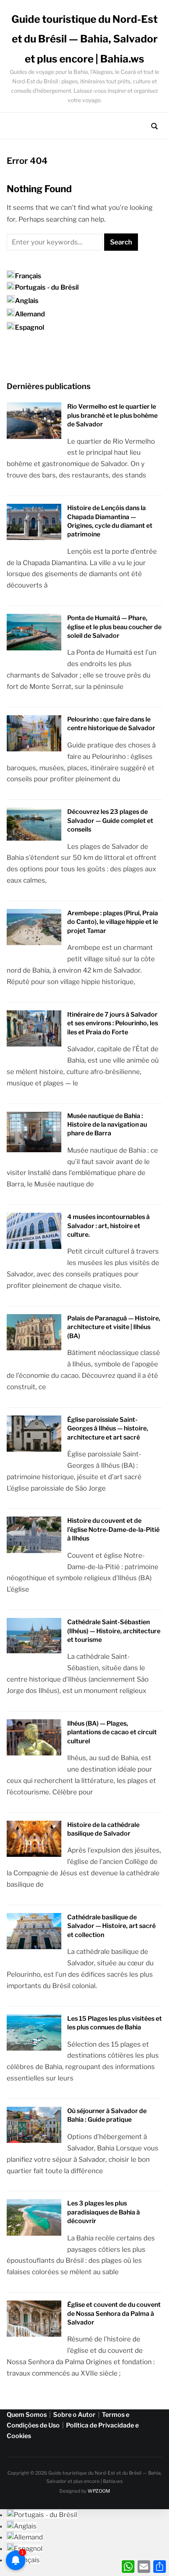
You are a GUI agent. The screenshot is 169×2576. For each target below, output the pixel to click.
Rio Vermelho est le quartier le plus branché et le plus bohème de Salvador (112, 415)
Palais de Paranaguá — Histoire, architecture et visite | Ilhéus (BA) (114, 1327)
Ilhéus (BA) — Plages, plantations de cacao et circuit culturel (112, 1732)
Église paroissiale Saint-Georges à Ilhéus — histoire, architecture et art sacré (108, 1428)
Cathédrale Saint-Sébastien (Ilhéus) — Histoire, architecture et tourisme (114, 1631)
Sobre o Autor (74, 2415)
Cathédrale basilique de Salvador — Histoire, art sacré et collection (111, 1926)
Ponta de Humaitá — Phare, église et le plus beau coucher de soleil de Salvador (114, 627)
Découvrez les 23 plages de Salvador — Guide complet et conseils (110, 821)
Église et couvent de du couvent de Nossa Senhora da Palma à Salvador (114, 2313)
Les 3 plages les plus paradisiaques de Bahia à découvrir (104, 2212)
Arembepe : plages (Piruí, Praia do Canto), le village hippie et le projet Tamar (113, 922)
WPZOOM (99, 2491)
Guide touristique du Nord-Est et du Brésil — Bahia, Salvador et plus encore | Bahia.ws (84, 39)
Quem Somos (27, 2415)
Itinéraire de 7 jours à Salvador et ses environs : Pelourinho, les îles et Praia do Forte (113, 1023)
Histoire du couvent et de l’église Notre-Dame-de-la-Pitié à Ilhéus (113, 1529)
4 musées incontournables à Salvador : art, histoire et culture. (108, 1226)
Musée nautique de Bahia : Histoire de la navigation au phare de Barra (107, 1125)
